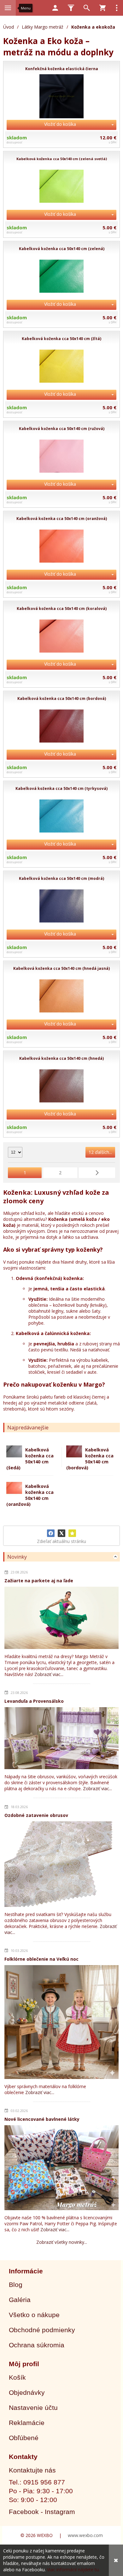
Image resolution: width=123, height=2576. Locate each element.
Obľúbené (24, 2438)
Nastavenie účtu (33, 2408)
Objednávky (27, 2392)
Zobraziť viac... (49, 1674)
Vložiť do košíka (60, 124)
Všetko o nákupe (34, 2315)
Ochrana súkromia (37, 2345)
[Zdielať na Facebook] (51, 1533)
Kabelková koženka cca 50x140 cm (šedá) (30, 1459)
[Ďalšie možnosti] (117, 8)
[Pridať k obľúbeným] (72, 1533)
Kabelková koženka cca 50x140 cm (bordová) (90, 1459)
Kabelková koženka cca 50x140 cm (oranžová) (30, 1495)
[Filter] (71, 8)
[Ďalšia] (97, 1173)
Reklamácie (27, 2423)
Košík (17, 2377)
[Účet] (55, 8)
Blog (16, 2285)
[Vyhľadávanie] (87, 8)
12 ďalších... (100, 1152)
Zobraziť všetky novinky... (62, 2242)
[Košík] (102, 8)
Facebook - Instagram (42, 2512)
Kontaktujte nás (32, 2470)
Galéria (20, 2300)
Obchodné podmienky (42, 2330)
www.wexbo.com (85, 2535)
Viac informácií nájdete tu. (73, 2570)
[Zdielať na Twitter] (61, 1533)
